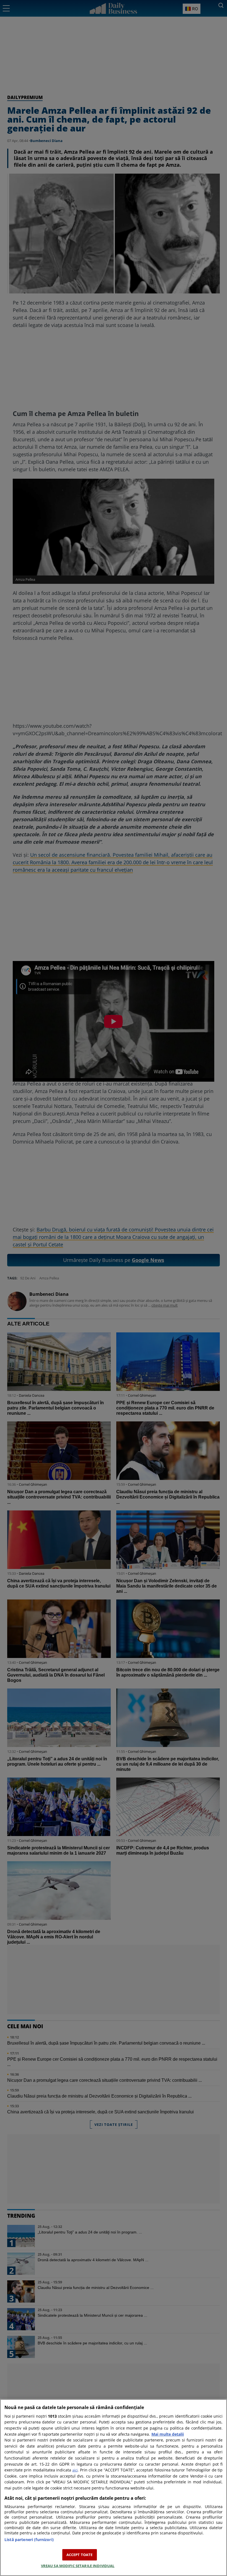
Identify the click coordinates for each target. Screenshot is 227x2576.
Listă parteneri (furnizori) (29, 2540)
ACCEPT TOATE (80, 2555)
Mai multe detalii (168, 2434)
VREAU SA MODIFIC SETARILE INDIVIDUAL (78, 2566)
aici (75, 2470)
